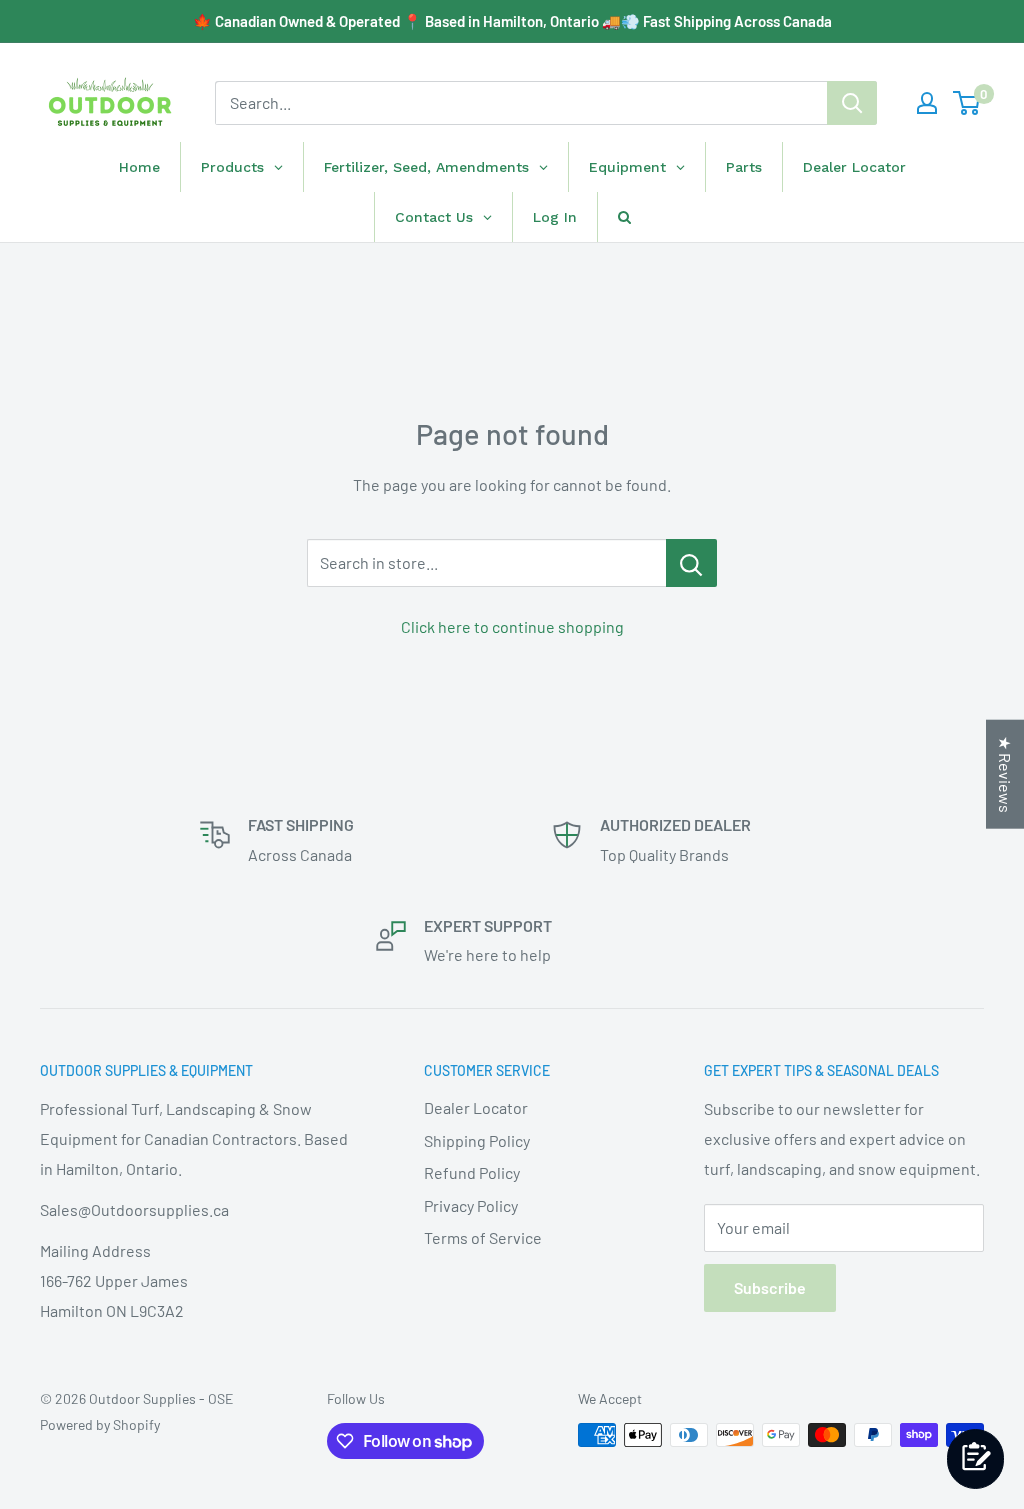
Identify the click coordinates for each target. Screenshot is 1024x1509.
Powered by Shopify (100, 1424)
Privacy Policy (471, 1205)
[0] (967, 103)
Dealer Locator (476, 1107)
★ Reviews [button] (1005, 773)
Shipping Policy (477, 1140)
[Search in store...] (691, 563)
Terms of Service (483, 1237)
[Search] (852, 103)
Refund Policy (472, 1172)
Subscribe (770, 1287)
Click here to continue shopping (512, 626)
